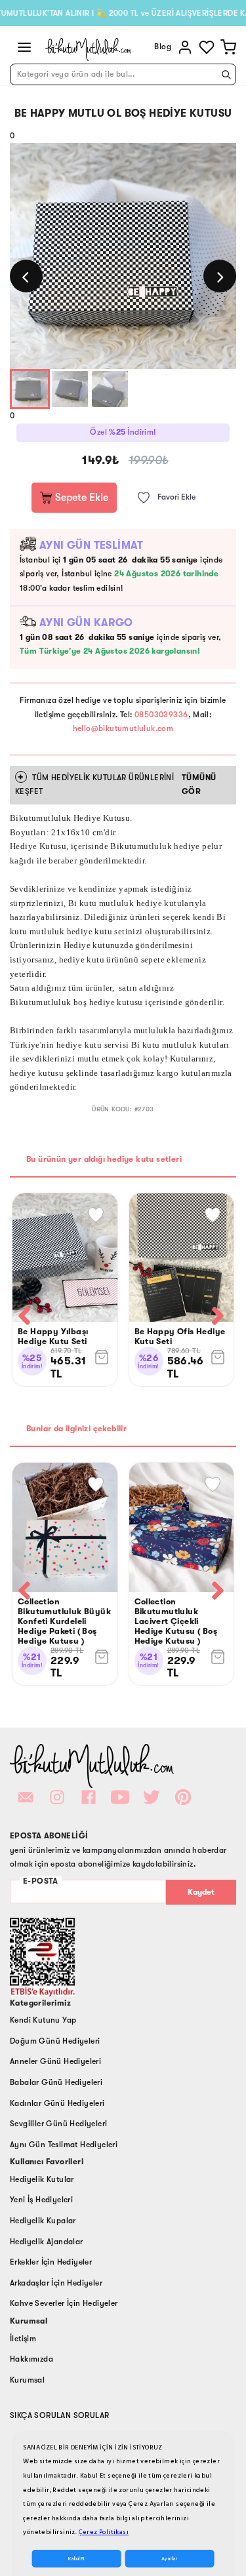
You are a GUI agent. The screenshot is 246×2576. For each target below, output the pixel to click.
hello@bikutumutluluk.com (123, 728)
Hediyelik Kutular (42, 2179)
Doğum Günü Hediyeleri (55, 2041)
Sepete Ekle (80, 498)
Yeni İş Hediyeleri (41, 2200)
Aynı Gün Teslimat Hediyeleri (64, 2145)
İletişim (23, 2339)
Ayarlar (169, 2559)
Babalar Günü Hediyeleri (56, 2082)
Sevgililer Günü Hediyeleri (58, 2124)
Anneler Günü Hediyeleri (55, 2061)
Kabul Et (76, 2559)
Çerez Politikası (104, 2532)
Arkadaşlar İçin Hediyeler (56, 2283)
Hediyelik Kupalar (43, 2221)
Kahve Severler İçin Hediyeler (64, 2303)
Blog (163, 47)
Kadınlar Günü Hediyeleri (57, 2103)
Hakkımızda (31, 2359)
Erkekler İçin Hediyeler (51, 2262)
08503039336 (161, 715)
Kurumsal (27, 2380)
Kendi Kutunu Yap (43, 2020)
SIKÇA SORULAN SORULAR (59, 2415)
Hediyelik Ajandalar (47, 2242)
